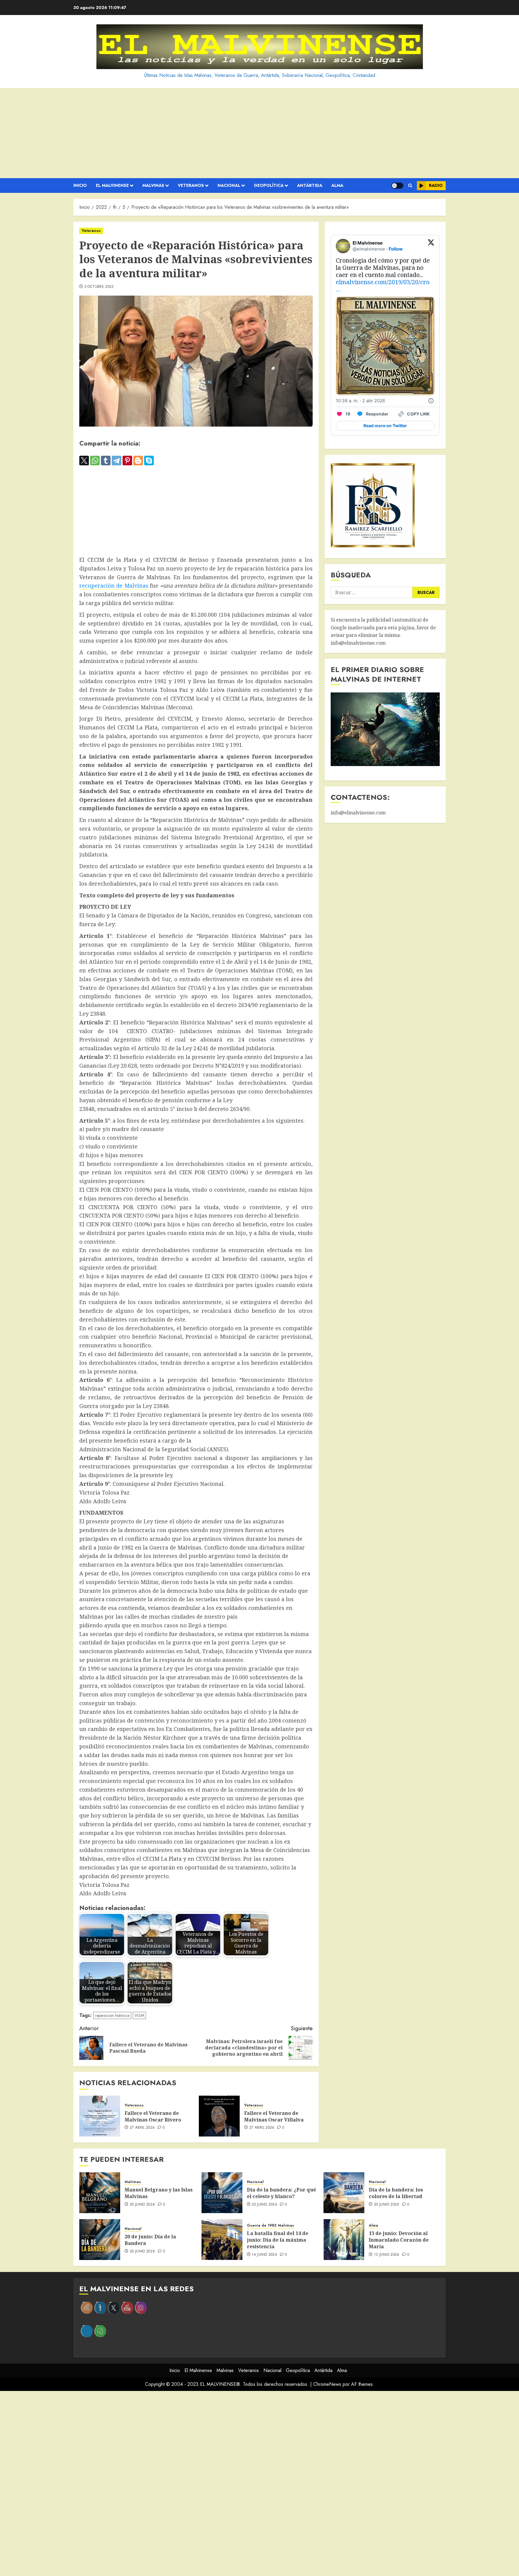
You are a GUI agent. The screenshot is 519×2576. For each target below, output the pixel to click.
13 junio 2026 (387, 2255)
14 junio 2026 (264, 2255)
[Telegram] (117, 461)
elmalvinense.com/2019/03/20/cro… (383, 286)
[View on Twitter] (431, 246)
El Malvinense (112, 185)
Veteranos (191, 185)
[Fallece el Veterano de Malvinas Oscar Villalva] (219, 2116)
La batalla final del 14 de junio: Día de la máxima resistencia (278, 2240)
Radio (436, 185)
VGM (139, 2015)
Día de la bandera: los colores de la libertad (396, 2193)
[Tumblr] (106, 461)
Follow (396, 249)
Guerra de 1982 (262, 2226)
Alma (337, 185)
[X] (84, 461)
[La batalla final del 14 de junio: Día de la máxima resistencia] (222, 2240)
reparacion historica (112, 2015)
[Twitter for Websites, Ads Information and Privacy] (431, 401)
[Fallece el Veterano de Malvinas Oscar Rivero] (100, 2116)
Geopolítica (269, 185)
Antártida (310, 185)
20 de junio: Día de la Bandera (150, 2240)
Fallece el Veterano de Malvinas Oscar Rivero (153, 2116)
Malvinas (153, 185)
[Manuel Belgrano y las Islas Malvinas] (100, 2193)
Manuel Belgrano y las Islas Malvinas (159, 2193)
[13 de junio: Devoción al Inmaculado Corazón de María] (344, 2240)
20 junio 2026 (143, 2205)
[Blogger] (138, 461)
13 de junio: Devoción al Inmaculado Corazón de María (399, 2240)
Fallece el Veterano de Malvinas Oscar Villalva (274, 2116)
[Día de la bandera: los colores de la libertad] (344, 2193)
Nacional (229, 185)
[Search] (410, 186)
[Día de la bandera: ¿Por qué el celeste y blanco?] (222, 2193)
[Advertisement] (259, 133)
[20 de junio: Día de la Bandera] (100, 2240)
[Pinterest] (127, 461)
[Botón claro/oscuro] (397, 186)
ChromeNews (327, 2384)
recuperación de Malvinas (114, 585)
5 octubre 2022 (99, 287)
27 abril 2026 (142, 2128)
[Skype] (149, 461)
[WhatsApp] (95, 461)
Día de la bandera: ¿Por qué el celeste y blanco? (281, 2193)
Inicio (80, 185)
